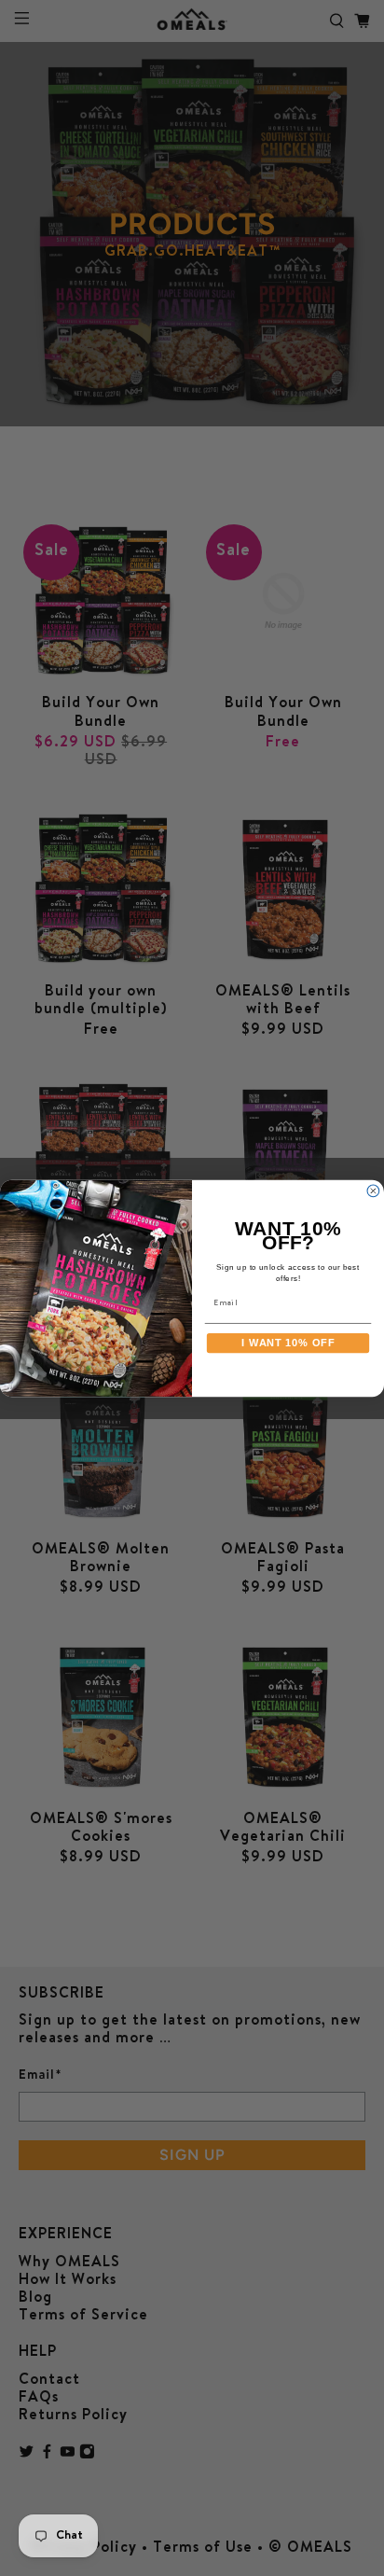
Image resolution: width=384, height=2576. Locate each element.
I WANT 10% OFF (288, 1343)
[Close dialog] (373, 1191)
